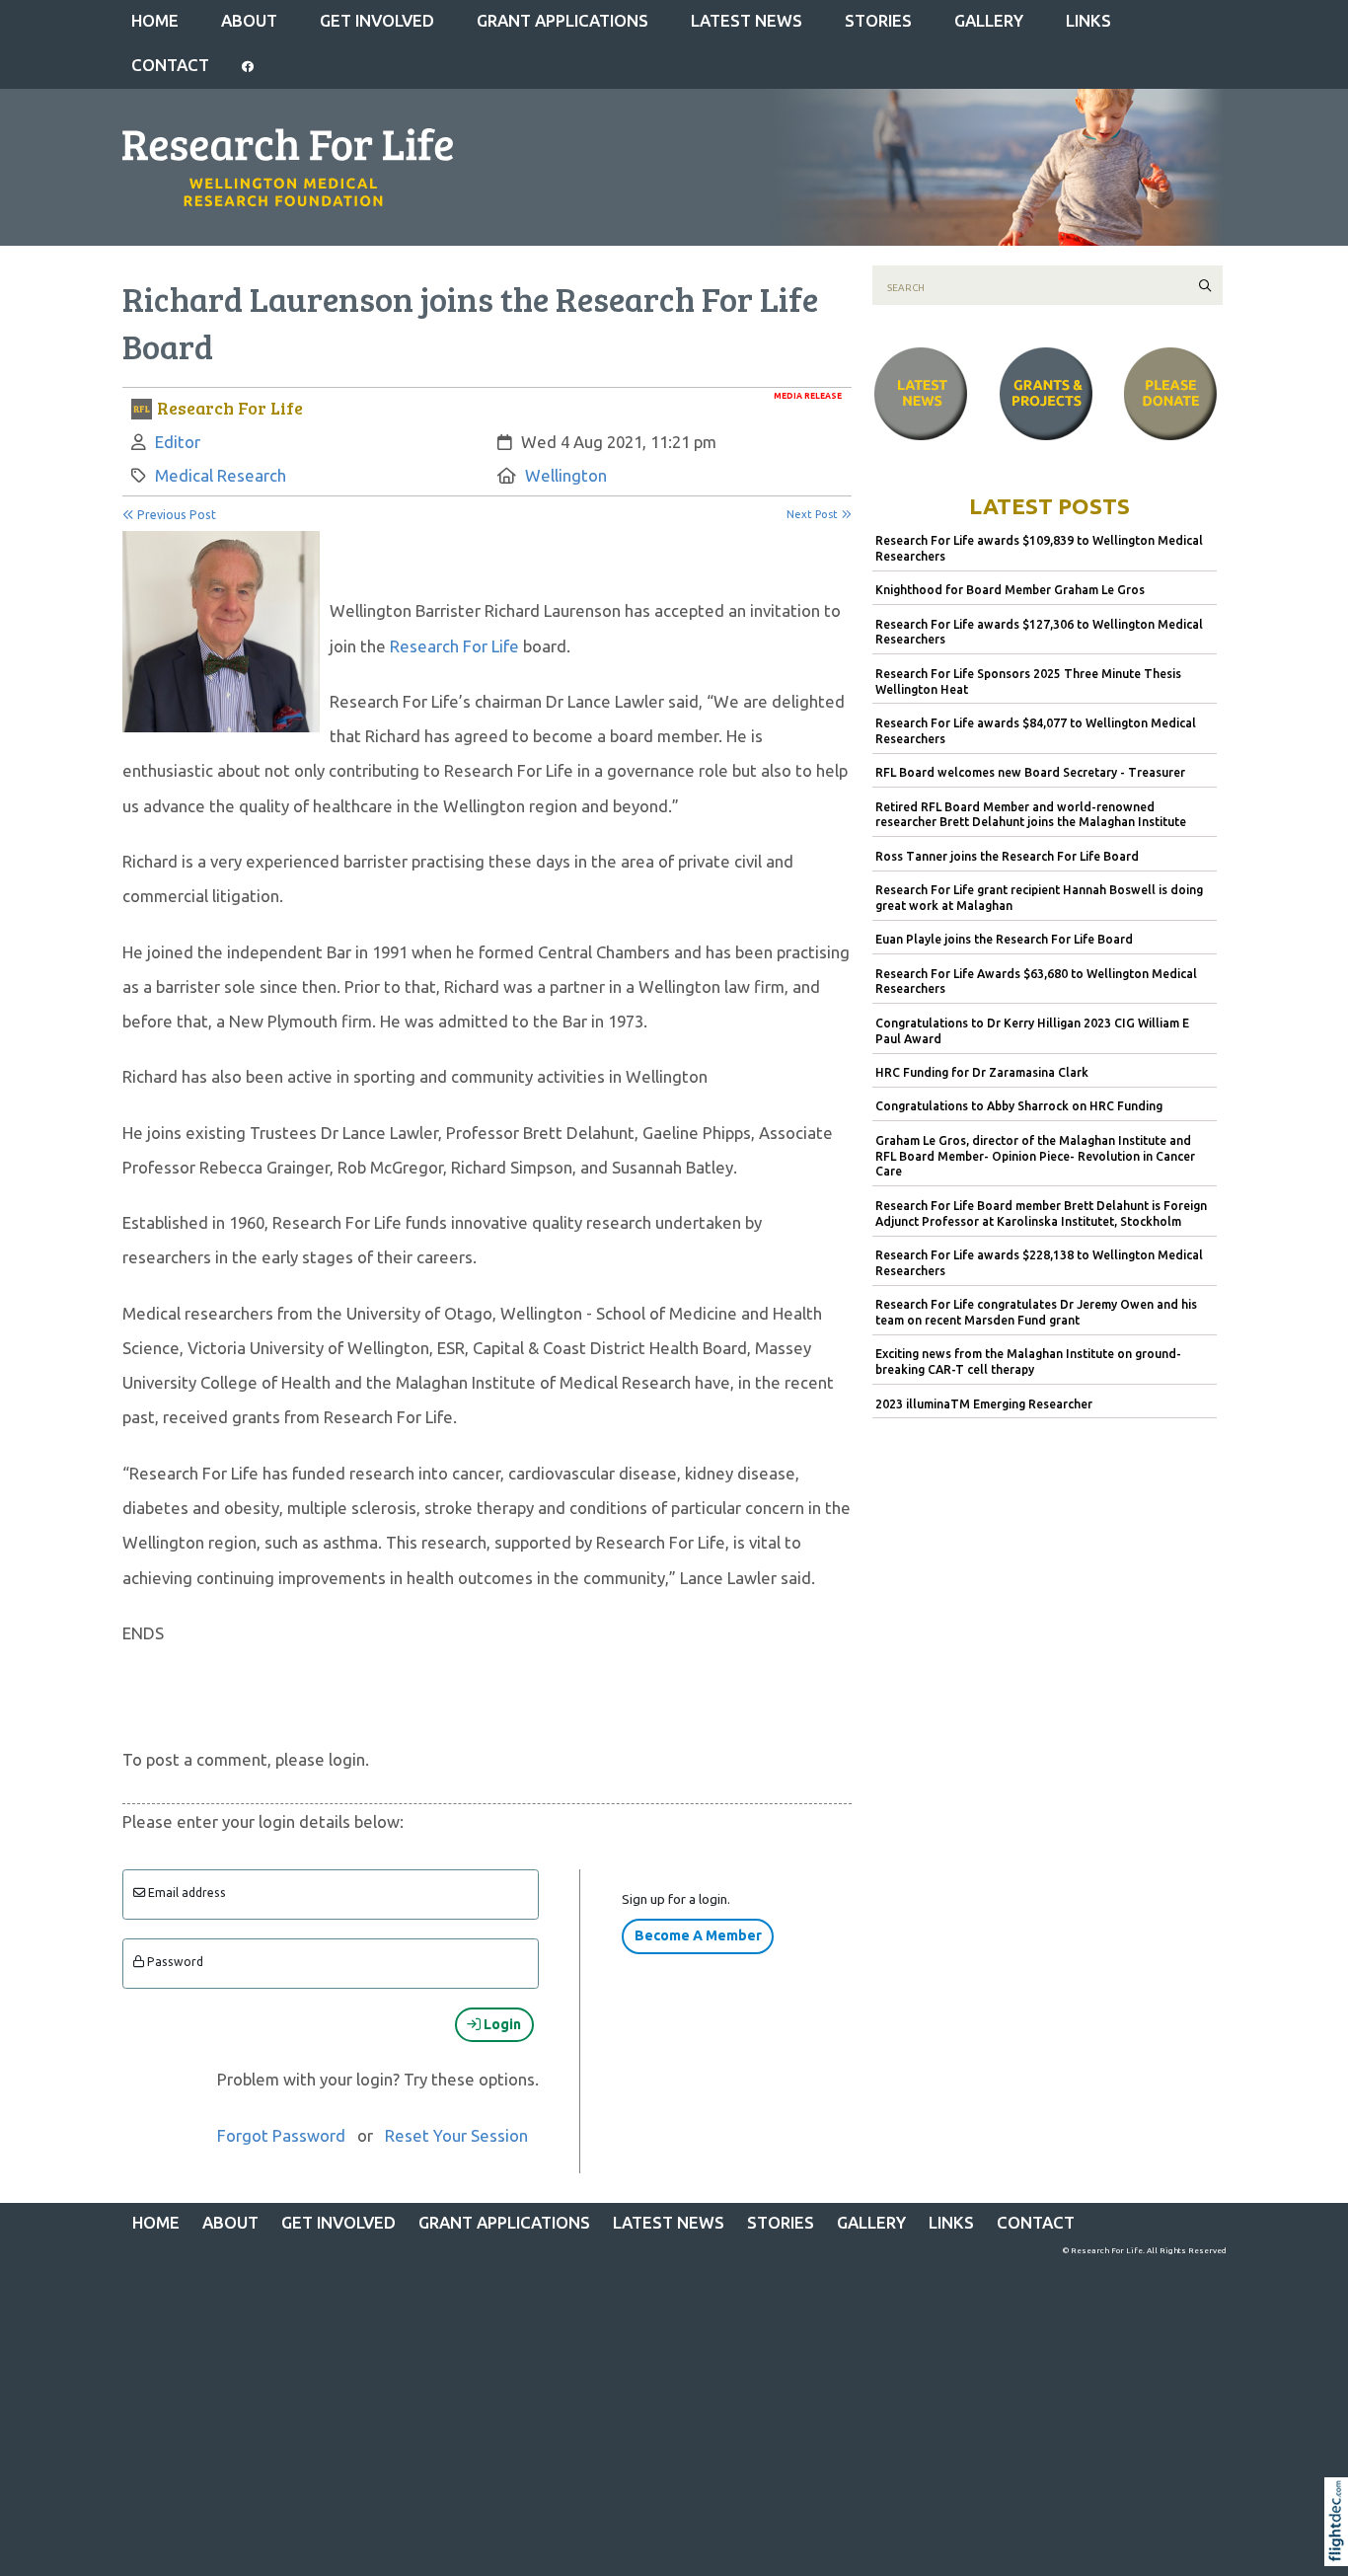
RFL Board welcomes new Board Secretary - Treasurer (1030, 772)
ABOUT (249, 20)
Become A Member (698, 1935)
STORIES (878, 20)
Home (155, 20)
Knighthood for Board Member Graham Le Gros (1010, 590)
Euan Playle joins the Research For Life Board (1004, 939)
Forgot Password (281, 2135)
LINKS (1088, 20)
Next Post (814, 514)
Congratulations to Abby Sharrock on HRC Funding (1019, 1106)
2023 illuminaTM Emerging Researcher (984, 1404)
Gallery (989, 20)
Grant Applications (562, 20)
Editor (178, 442)
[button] (1341, 2546)
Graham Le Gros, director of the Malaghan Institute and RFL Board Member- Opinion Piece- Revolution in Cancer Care (1035, 1156)
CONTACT (170, 65)
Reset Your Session (456, 2135)
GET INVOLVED (377, 20)
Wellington (566, 475)
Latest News (747, 20)
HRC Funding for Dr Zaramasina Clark (982, 1072)
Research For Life (454, 646)
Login (501, 2024)
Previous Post (175, 515)
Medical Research (221, 475)
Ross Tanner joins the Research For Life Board (1007, 856)
